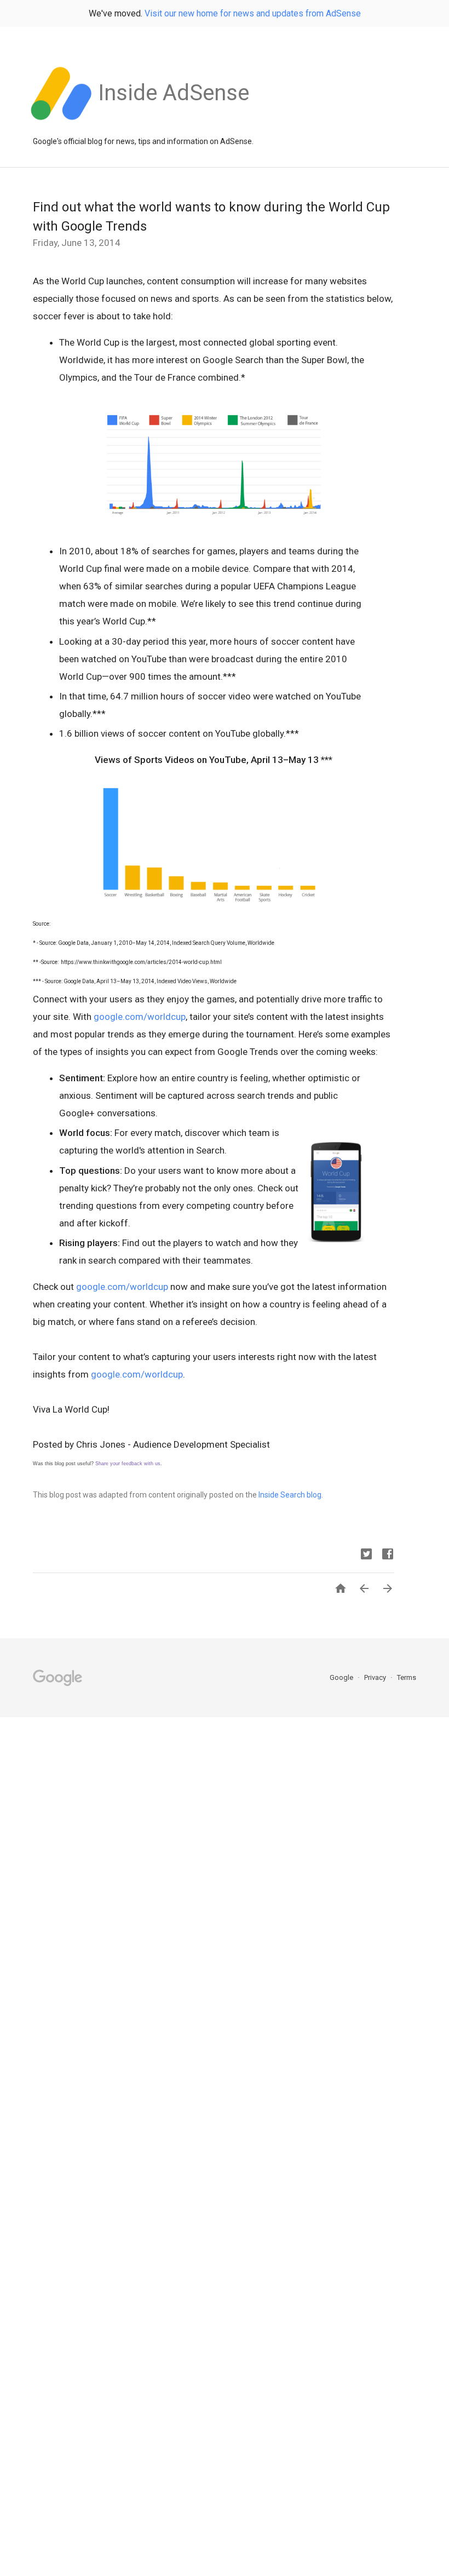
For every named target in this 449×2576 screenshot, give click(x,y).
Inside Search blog (290, 1495)
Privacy (376, 1677)
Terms (407, 1677)
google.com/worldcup (140, 1017)
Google (342, 1677)
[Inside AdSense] (174, 125)
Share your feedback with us (128, 1464)
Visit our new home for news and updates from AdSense (253, 13)
